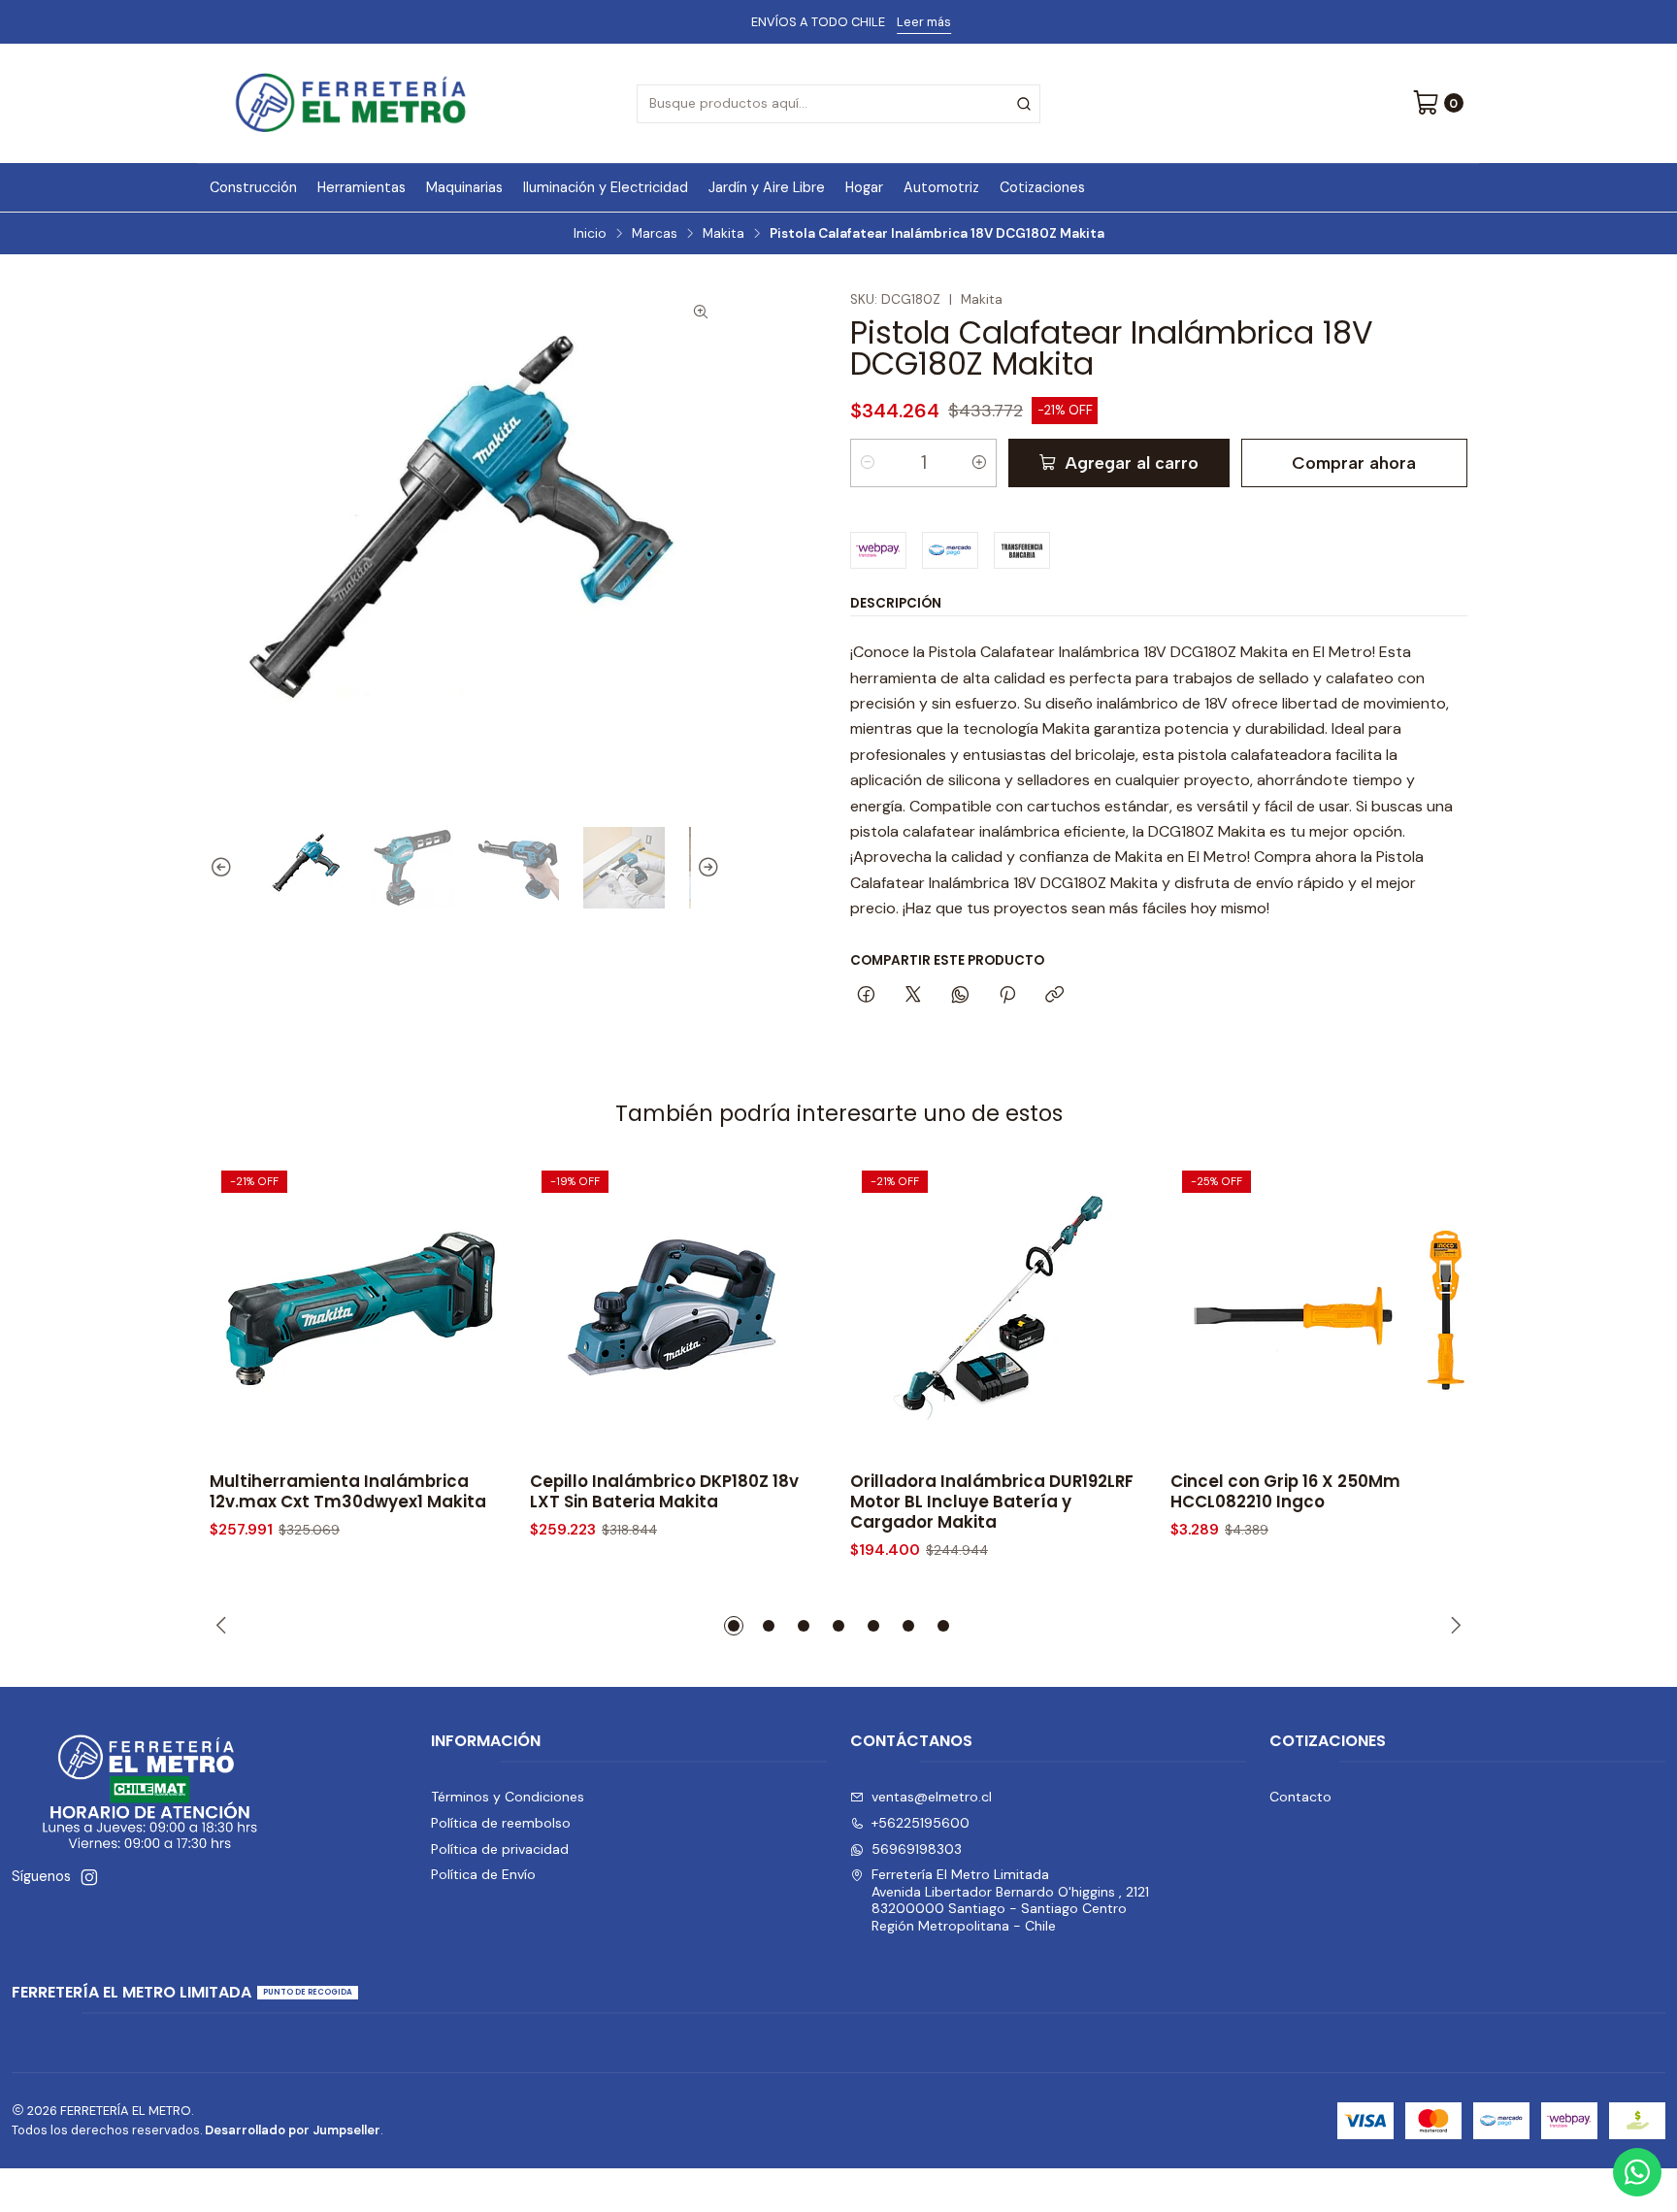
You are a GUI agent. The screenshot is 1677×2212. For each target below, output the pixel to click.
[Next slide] (706, 868)
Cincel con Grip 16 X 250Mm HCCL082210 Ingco (1285, 1492)
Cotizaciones (1042, 187)
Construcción (253, 187)
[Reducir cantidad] (868, 463)
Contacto (1300, 1797)
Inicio (590, 234)
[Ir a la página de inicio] (351, 103)
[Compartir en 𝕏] (913, 996)
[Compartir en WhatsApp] (960, 996)
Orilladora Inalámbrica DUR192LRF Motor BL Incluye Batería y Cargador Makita (992, 1502)
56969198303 (917, 1849)
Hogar (864, 187)
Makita (723, 234)
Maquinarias (464, 187)
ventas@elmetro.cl (932, 1797)
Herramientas (362, 187)
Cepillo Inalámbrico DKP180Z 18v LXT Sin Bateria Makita (664, 1492)
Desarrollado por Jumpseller (293, 2130)
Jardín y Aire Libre (767, 187)
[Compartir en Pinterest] (1007, 996)
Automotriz (941, 187)
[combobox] (838, 104)
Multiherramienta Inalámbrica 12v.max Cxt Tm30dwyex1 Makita (348, 1492)
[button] (734, 1626)
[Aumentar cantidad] (979, 463)
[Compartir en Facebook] (866, 996)
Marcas (655, 234)
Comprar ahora (1354, 462)
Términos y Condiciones (508, 1797)
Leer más (915, 22)
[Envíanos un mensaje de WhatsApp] (1637, 2172)
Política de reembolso (501, 1823)
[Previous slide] (224, 868)
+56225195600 (921, 1823)
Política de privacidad (500, 1849)
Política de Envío (483, 1874)
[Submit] (1024, 104)
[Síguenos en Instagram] (89, 1877)
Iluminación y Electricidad (606, 187)
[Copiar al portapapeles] (1054, 996)
